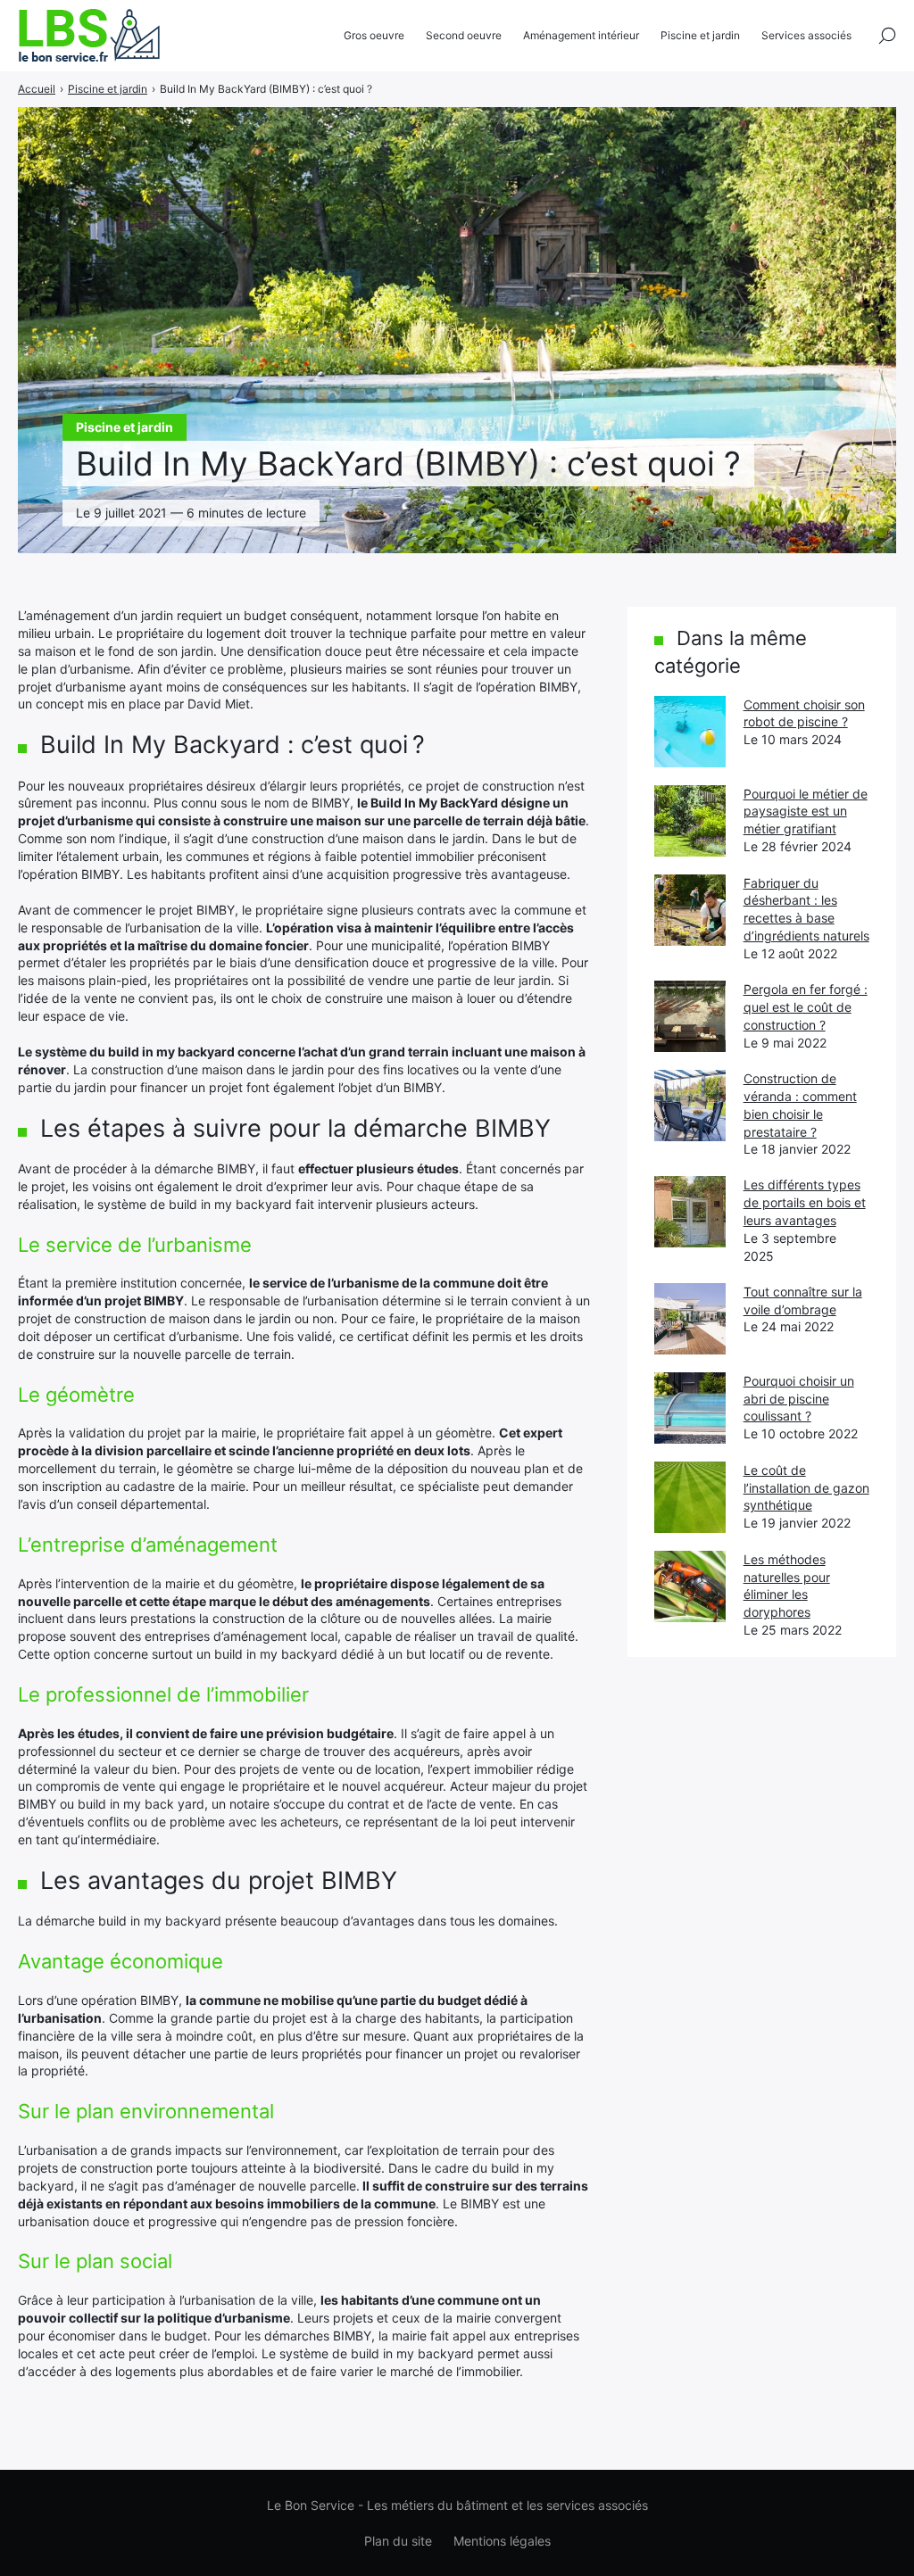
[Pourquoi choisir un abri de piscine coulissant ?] (690, 1408)
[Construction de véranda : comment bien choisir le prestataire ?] (690, 1106)
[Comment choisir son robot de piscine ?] (690, 732)
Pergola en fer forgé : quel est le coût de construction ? (806, 1007)
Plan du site (398, 2541)
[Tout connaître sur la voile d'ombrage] (690, 1319)
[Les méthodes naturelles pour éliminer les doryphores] (690, 1586)
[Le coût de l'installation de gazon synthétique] (690, 1497)
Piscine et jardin (700, 35)
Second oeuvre (464, 35)
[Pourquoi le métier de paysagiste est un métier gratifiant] (690, 821)
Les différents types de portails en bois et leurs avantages (805, 1202)
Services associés (806, 35)
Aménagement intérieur (581, 35)
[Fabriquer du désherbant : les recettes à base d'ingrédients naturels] (690, 910)
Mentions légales (502, 2541)
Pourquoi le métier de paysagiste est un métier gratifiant (806, 812)
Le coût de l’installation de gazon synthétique (806, 1488)
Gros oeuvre (374, 35)
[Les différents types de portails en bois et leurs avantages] (690, 1212)
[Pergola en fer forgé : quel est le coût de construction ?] (690, 1016)
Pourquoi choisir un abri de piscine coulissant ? (799, 1399)
